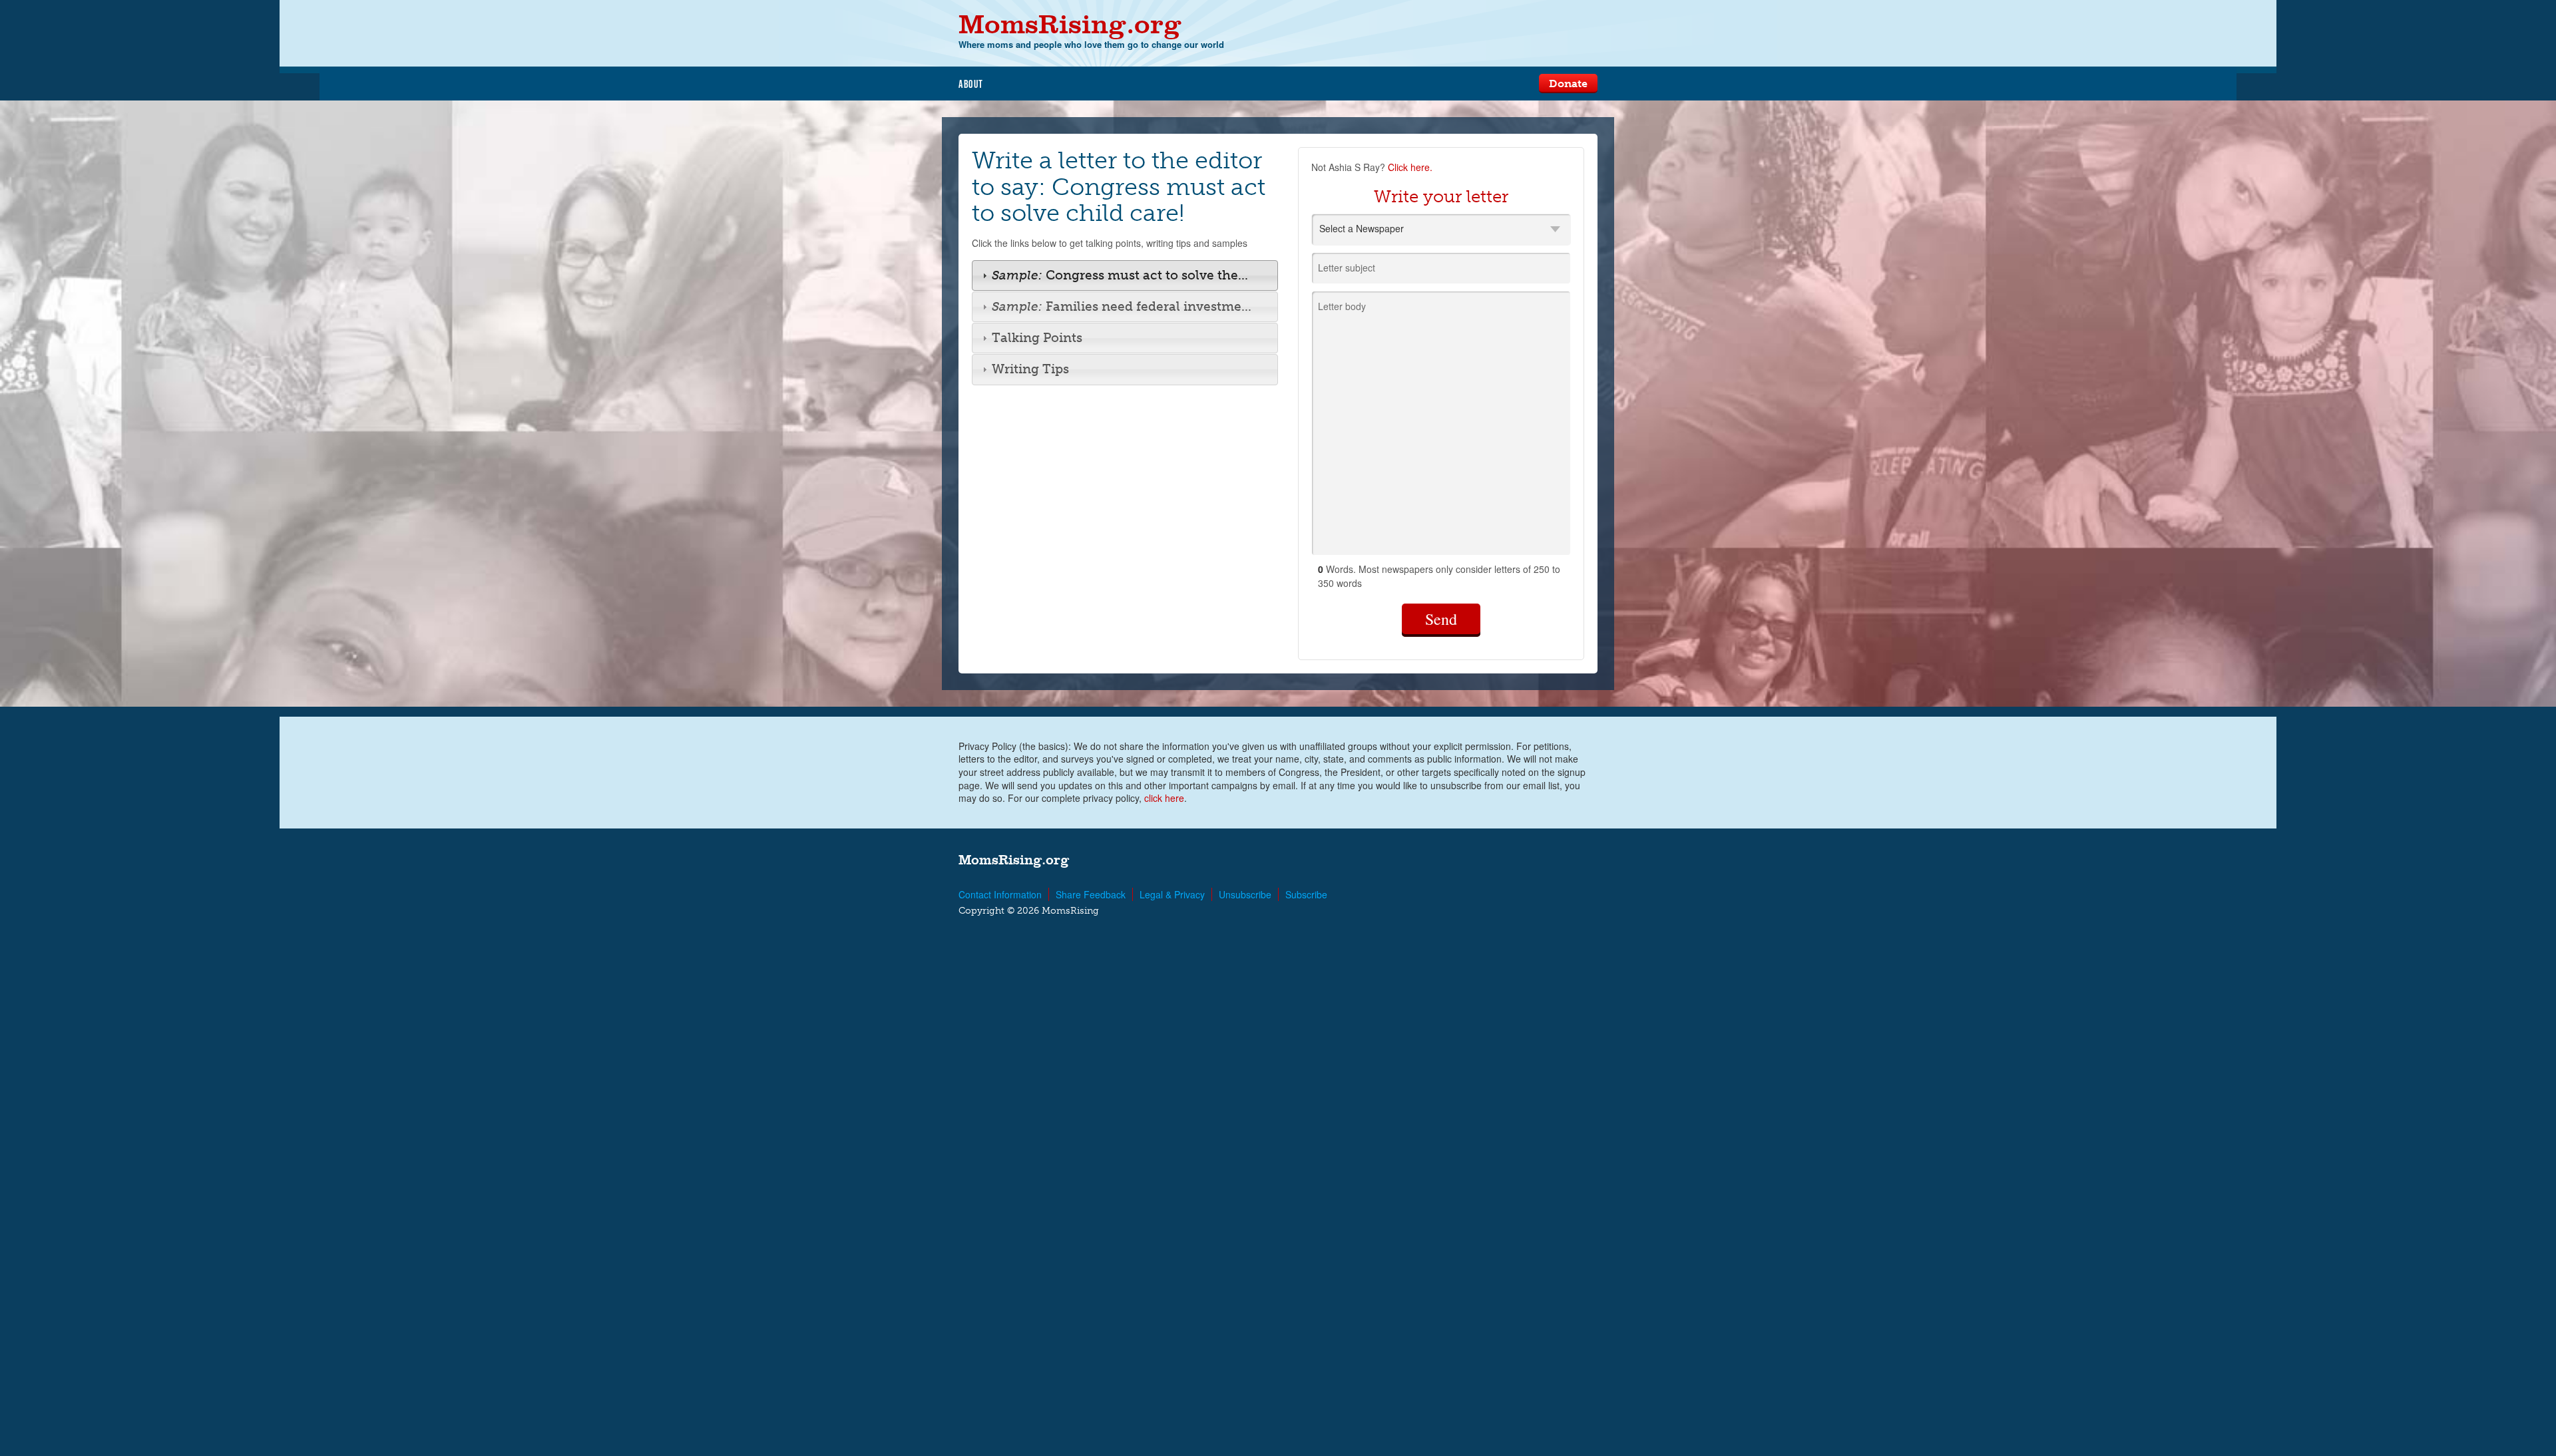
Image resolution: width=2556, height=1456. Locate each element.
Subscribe (1306, 894)
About (971, 84)
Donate (1568, 84)
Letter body (1342, 306)
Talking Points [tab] (1037, 338)
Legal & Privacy (1172, 894)
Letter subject (1347, 268)
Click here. (1410, 167)
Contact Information (1000, 894)
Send (1441, 619)
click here (1164, 798)
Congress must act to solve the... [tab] (1120, 275)
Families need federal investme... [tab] (1122, 306)
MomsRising (1070, 24)
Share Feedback (1091, 894)
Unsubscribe (1245, 894)
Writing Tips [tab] (1030, 369)
